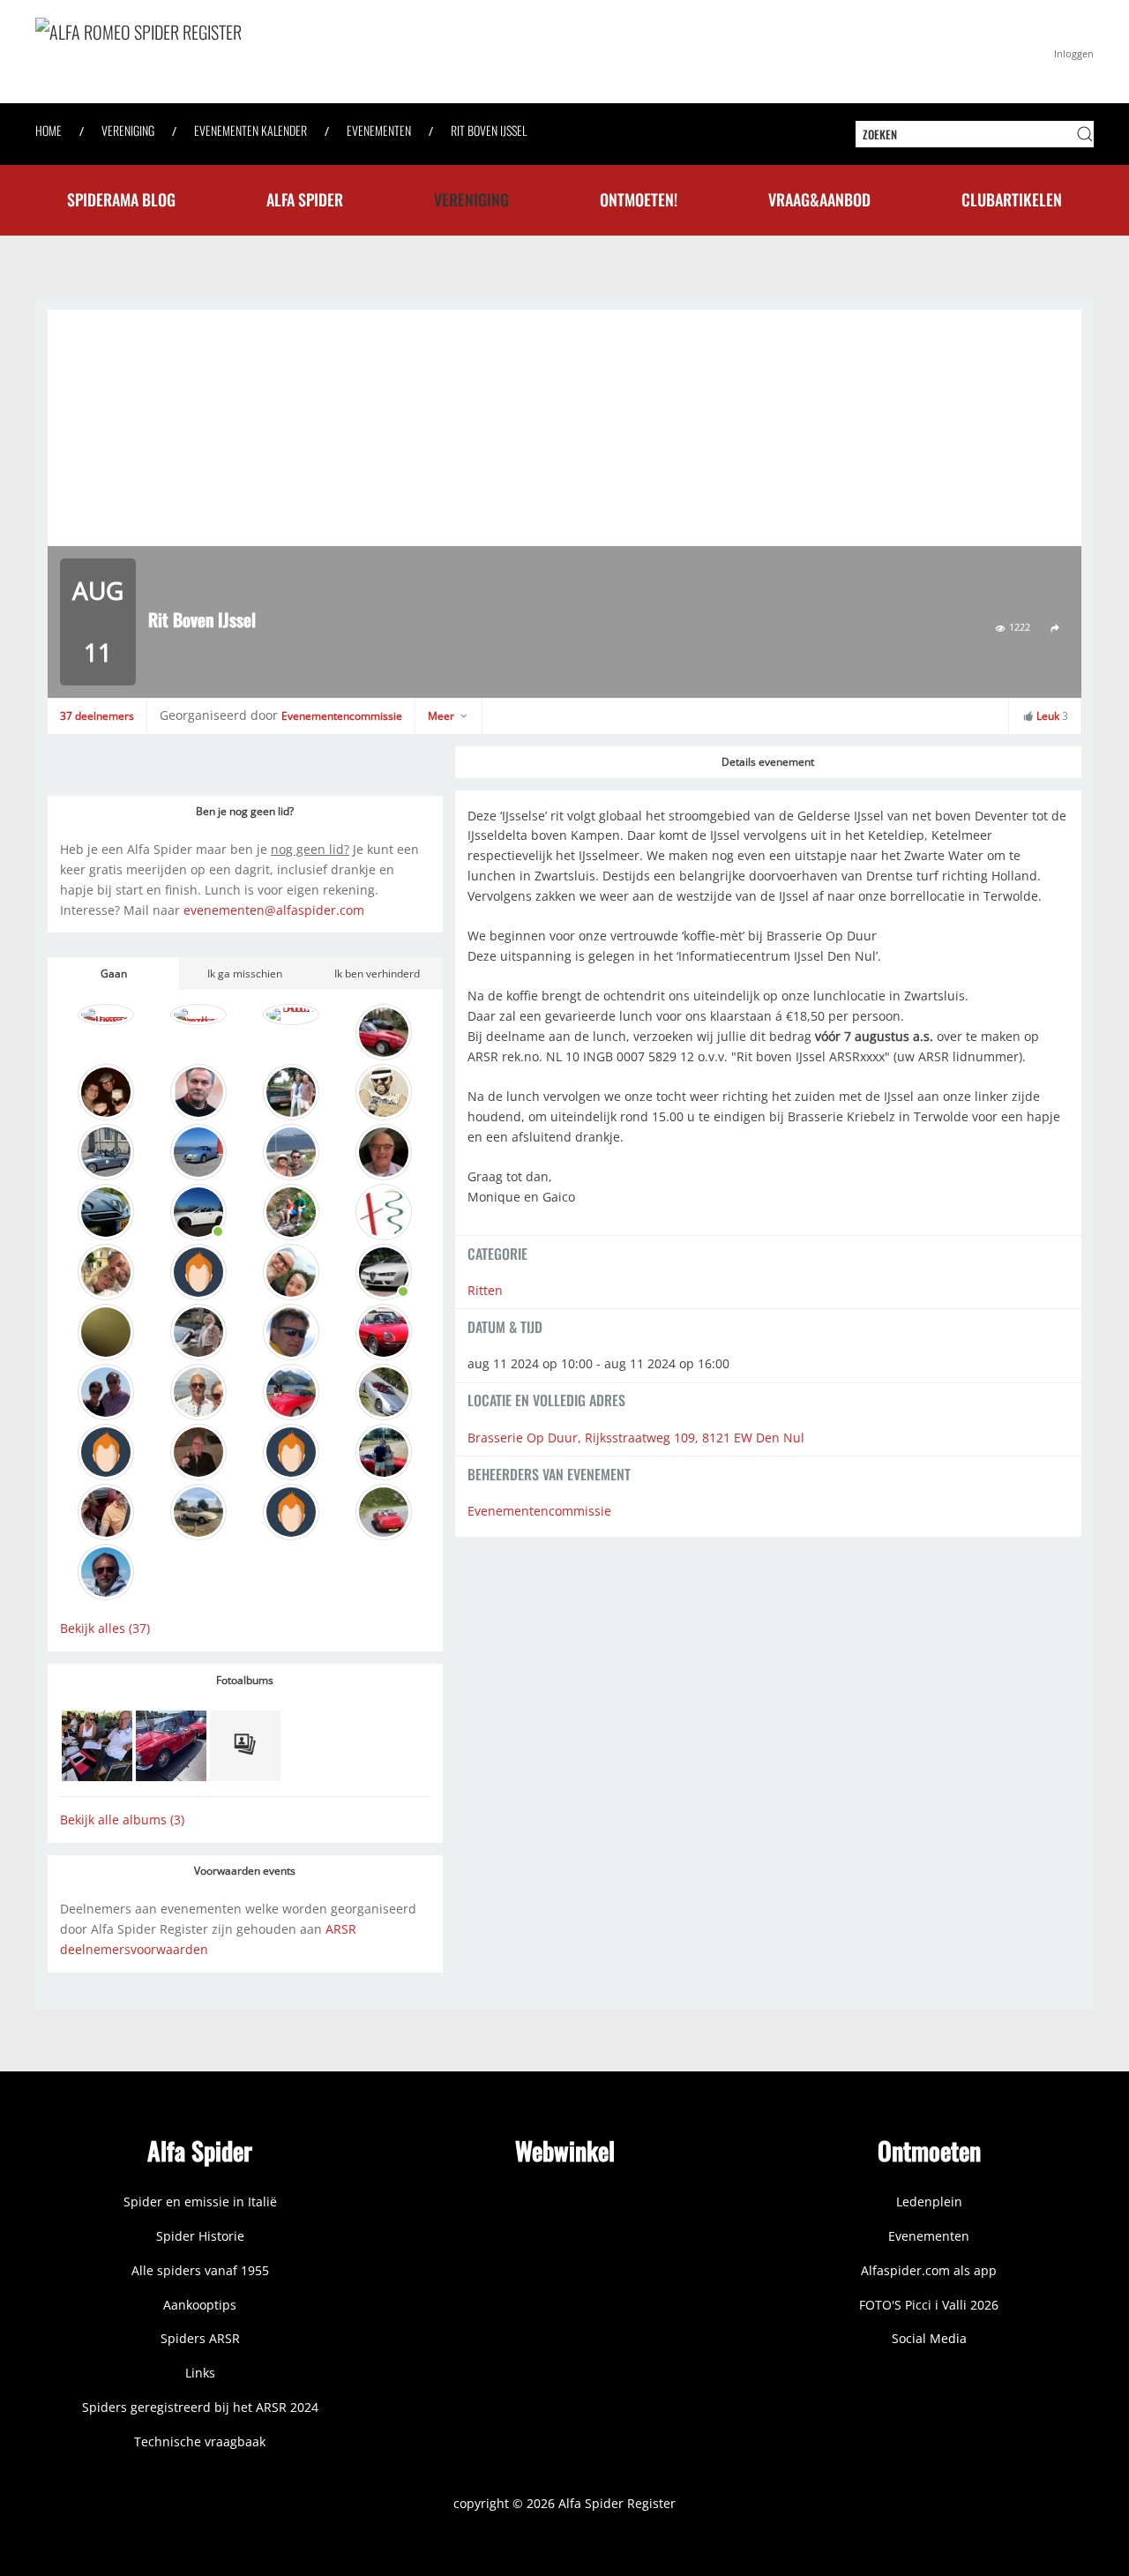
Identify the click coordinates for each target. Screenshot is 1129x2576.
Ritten (485, 1290)
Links (200, 2373)
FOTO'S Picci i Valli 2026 (929, 2305)
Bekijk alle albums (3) (122, 1820)
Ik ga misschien (245, 973)
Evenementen (929, 2236)
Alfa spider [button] (305, 199)
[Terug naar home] (300, 52)
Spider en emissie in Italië (200, 2202)
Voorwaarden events (245, 1871)
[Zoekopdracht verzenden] (1085, 134)
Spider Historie (200, 2236)
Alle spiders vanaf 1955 (200, 2270)
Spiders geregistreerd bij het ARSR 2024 (200, 2407)
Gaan (114, 973)
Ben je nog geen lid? (245, 811)
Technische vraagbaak (200, 2441)
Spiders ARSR (200, 2338)
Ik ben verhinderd (377, 973)
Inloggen (1074, 53)
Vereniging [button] (471, 199)
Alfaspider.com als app (929, 2270)
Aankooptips (200, 2305)
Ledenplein (929, 2202)
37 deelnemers (97, 716)
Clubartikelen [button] (1012, 199)
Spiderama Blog (121, 199)
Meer (442, 716)
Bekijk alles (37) (105, 1628)
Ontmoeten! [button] (639, 199)
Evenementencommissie (342, 716)
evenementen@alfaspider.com (274, 910)
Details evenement (768, 762)
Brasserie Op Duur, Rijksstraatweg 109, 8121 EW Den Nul (636, 1438)
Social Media (929, 2338)
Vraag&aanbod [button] (819, 199)
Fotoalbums (245, 1680)
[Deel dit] (1055, 628)
